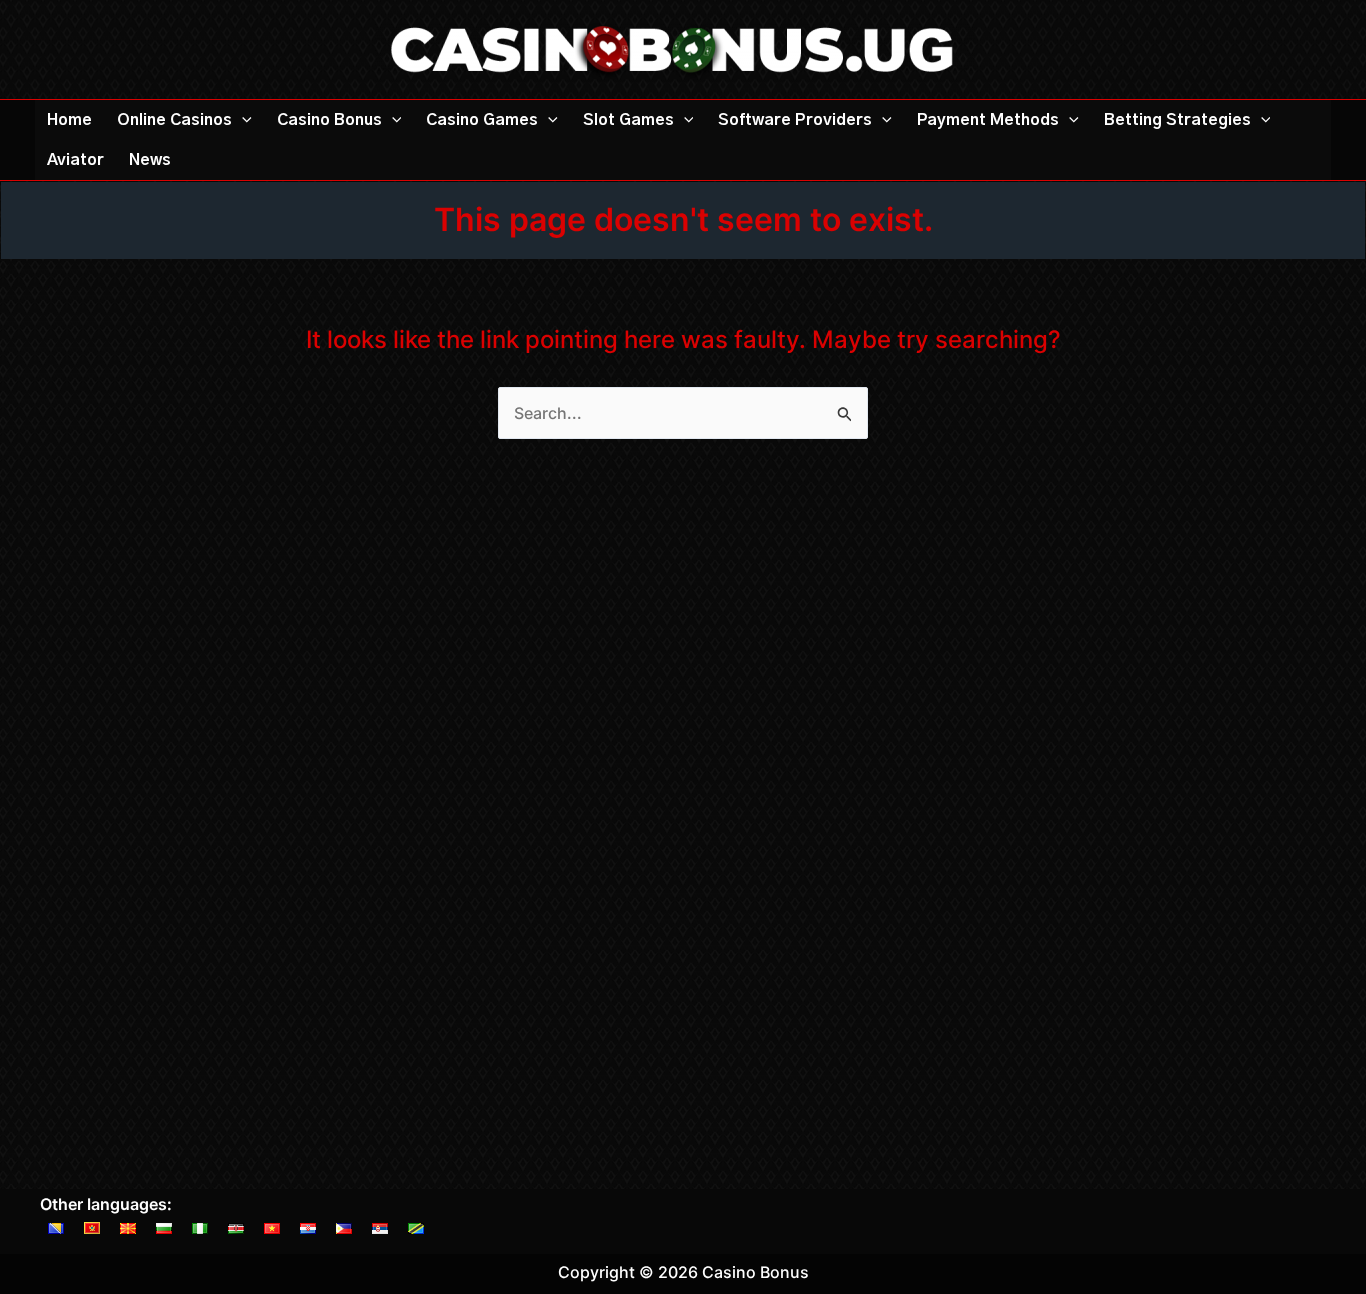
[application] (242, 120)
